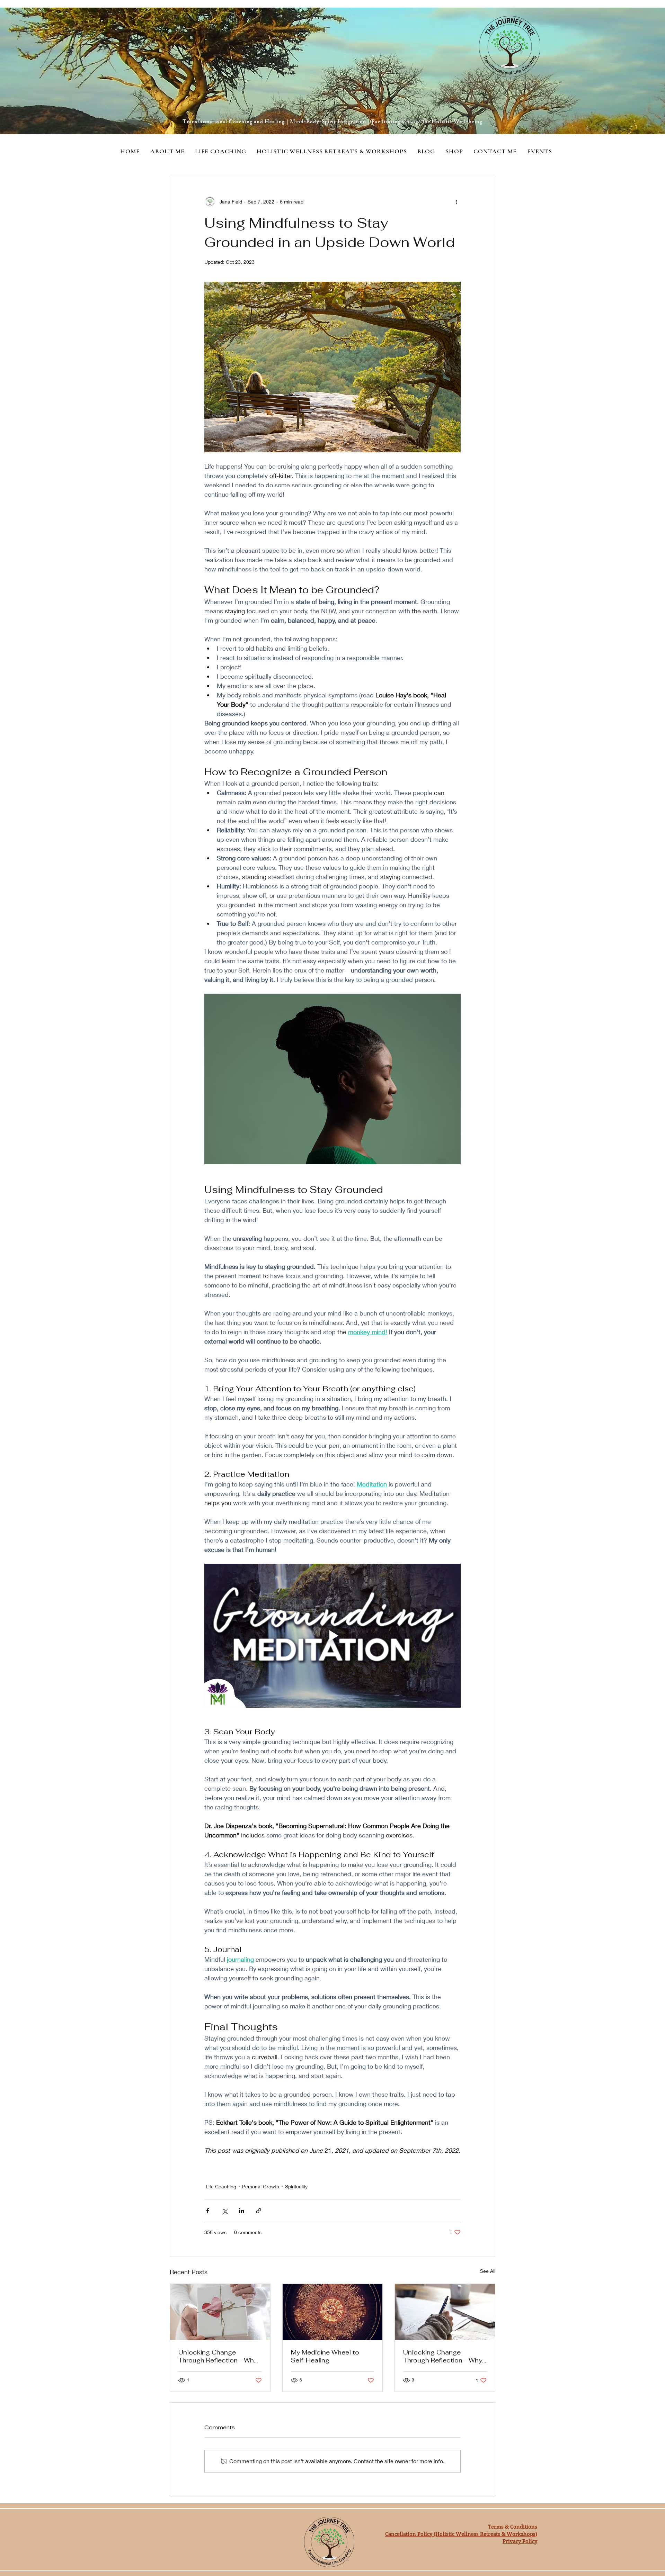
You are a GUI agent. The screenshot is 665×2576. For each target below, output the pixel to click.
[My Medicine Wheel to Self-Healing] (333, 2312)
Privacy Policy (520, 2541)
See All (488, 2271)
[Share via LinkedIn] (242, 2211)
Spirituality (296, 2186)
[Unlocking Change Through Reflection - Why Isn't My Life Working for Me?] (445, 2312)
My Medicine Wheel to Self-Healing (325, 2356)
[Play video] (332, 1636)
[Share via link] (259, 2211)
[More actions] (456, 201)
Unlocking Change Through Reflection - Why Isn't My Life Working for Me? (443, 2356)
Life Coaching (221, 2186)
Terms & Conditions (513, 2527)
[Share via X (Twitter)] (225, 2211)
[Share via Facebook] (208, 2211)
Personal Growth (261, 2186)
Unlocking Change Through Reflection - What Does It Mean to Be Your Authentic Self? (219, 2356)
